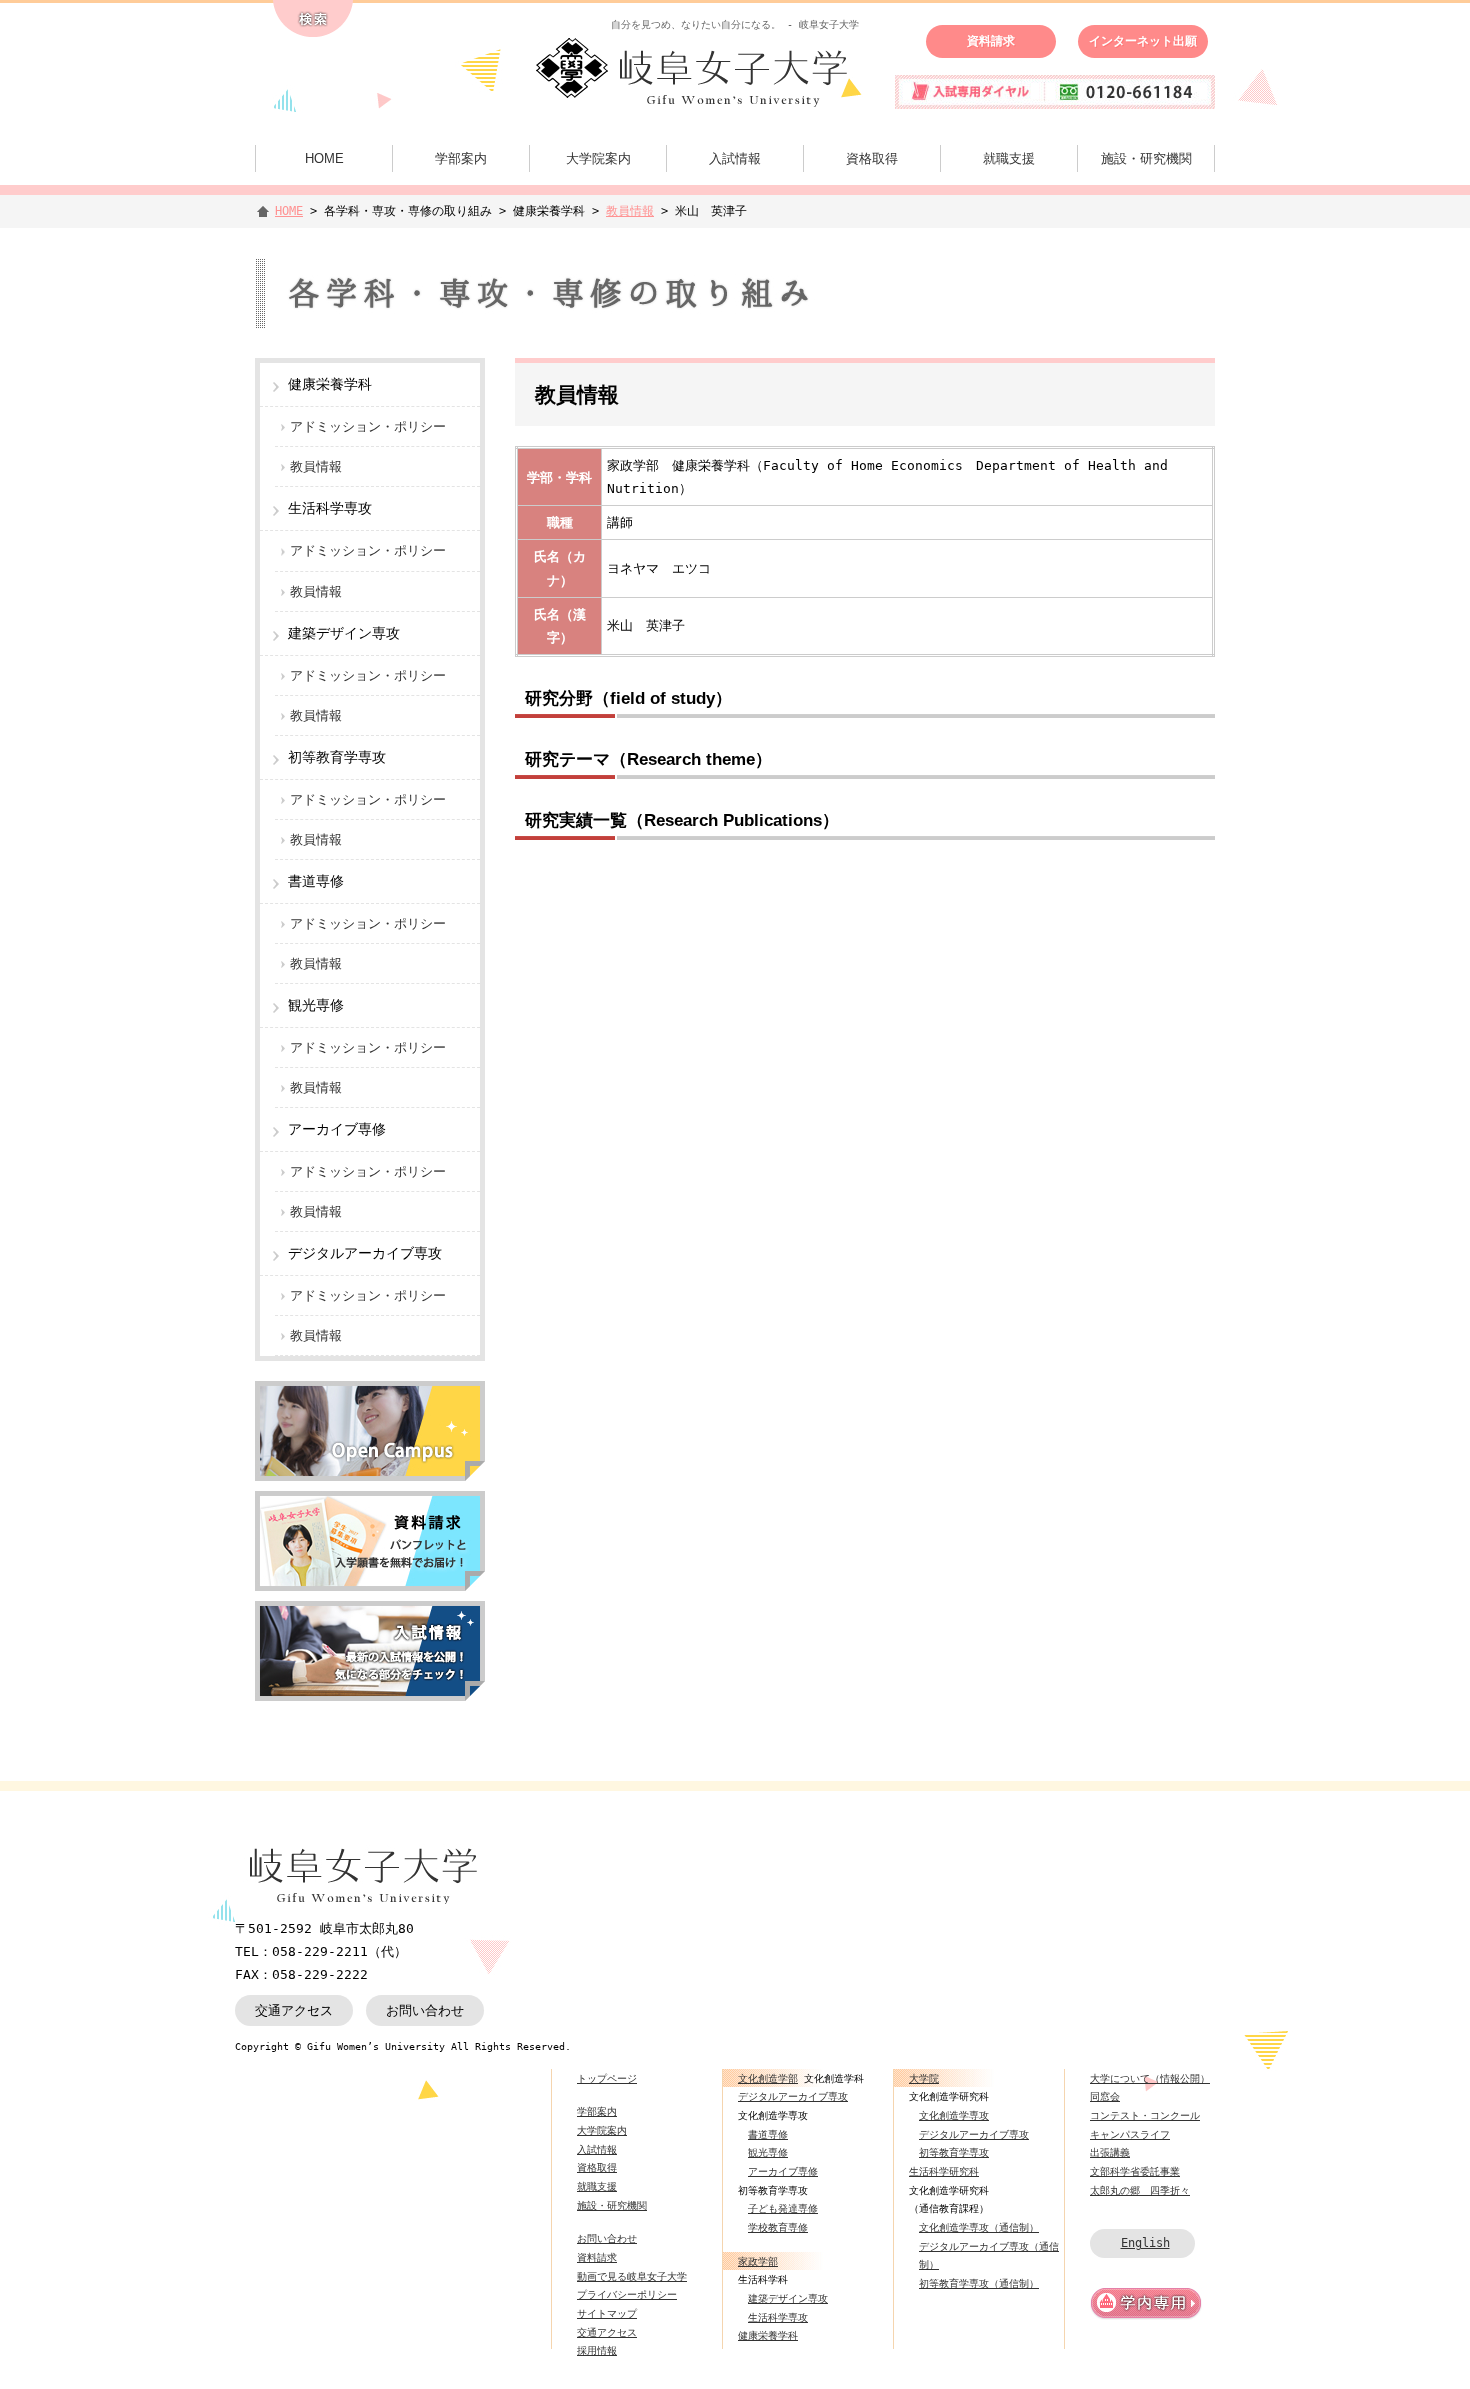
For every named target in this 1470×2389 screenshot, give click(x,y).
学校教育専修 (778, 2227)
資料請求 (991, 41)
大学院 (924, 2078)
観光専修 (768, 2152)
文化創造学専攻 (954, 2115)
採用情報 (597, 2350)
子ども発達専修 (783, 2208)
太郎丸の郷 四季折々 (1140, 2190)
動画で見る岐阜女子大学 (632, 2276)
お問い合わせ (425, 2010)
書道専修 (768, 2134)
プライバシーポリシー (627, 2294)
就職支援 (1009, 158)
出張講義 (1110, 2152)
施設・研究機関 (1146, 158)
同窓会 (1105, 2096)
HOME (324, 158)
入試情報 (735, 158)
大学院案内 (598, 158)
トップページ (607, 2078)
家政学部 (758, 2261)
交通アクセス (294, 2010)
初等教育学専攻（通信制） (979, 2283)
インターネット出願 (1143, 41)
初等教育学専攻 (954, 2152)
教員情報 (630, 211)
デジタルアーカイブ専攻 (793, 2096)
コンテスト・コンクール (1145, 2115)
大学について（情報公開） (1150, 2078)
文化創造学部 (768, 2078)
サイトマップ (607, 2313)
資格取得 (872, 158)
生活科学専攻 (778, 2317)
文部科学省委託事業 (1135, 2171)
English (1145, 2242)
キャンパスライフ (1130, 2134)
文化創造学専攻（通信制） (979, 2227)
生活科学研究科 (944, 2171)
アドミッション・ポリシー (368, 426)
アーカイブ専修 (783, 2171)
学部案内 (461, 158)
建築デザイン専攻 (788, 2298)
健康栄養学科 (768, 2335)
